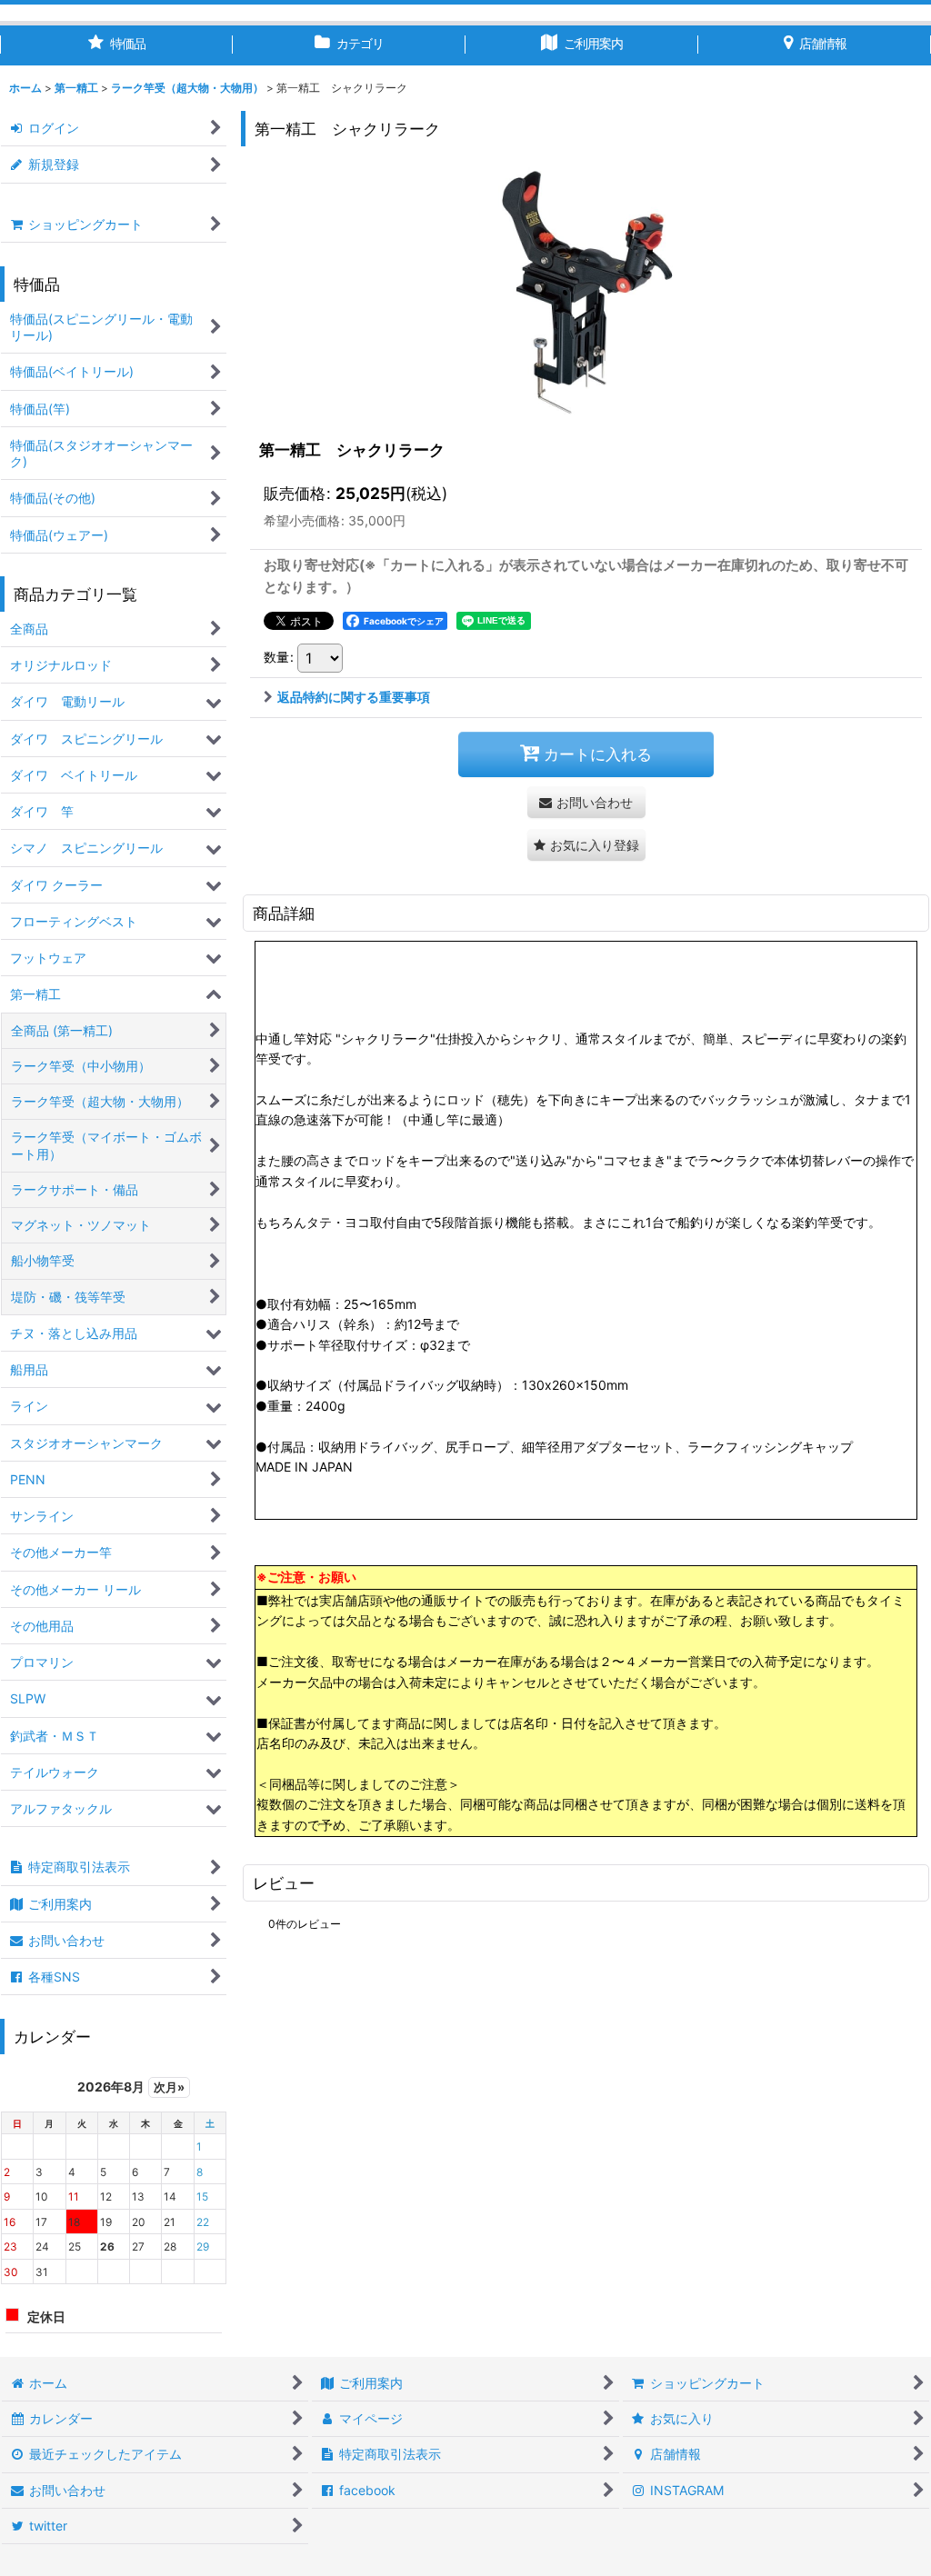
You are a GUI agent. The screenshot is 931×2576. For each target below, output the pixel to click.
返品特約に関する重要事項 (354, 697)
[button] (586, 845)
